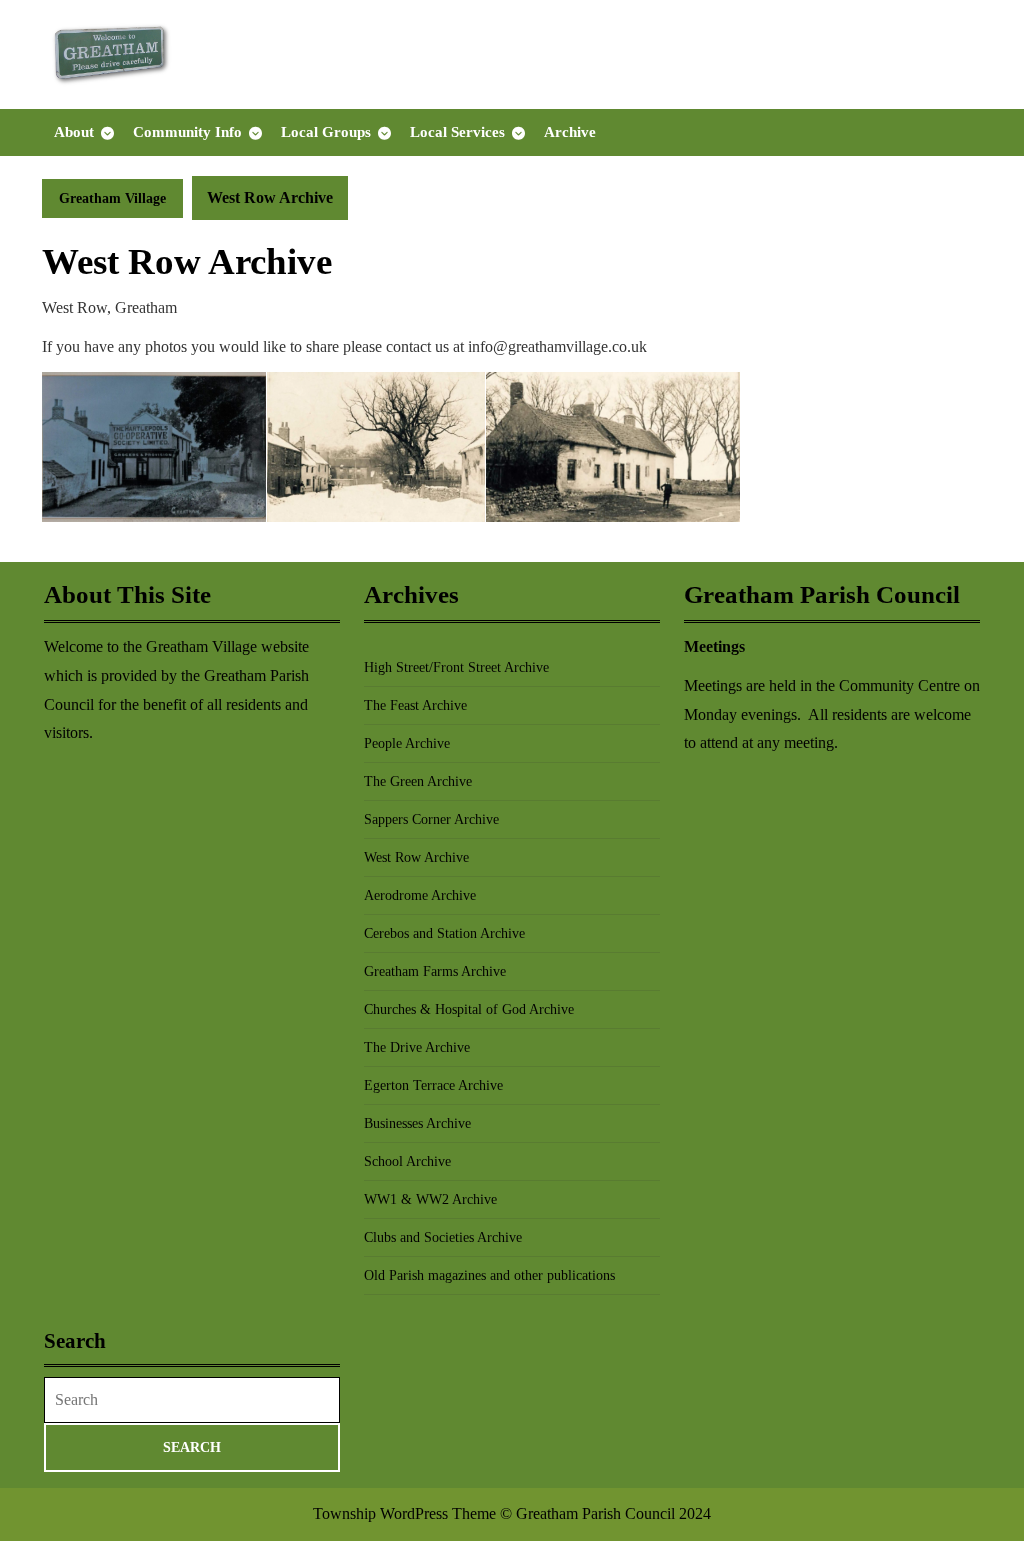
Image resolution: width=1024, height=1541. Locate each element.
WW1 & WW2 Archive (430, 1199)
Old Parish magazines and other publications (489, 1275)
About (74, 132)
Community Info (187, 132)
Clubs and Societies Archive (443, 1237)
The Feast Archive (415, 705)
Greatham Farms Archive (435, 971)
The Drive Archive (417, 1047)
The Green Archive (418, 781)
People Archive (407, 743)
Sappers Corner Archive (431, 819)
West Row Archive (416, 857)
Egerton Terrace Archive (433, 1085)
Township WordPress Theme (404, 1513)
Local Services (457, 132)
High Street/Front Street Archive (456, 667)
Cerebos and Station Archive (444, 933)
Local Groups (326, 132)
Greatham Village (112, 198)
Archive (570, 132)
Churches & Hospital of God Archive (469, 1009)
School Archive (407, 1161)
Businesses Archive (417, 1123)
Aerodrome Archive (420, 895)
